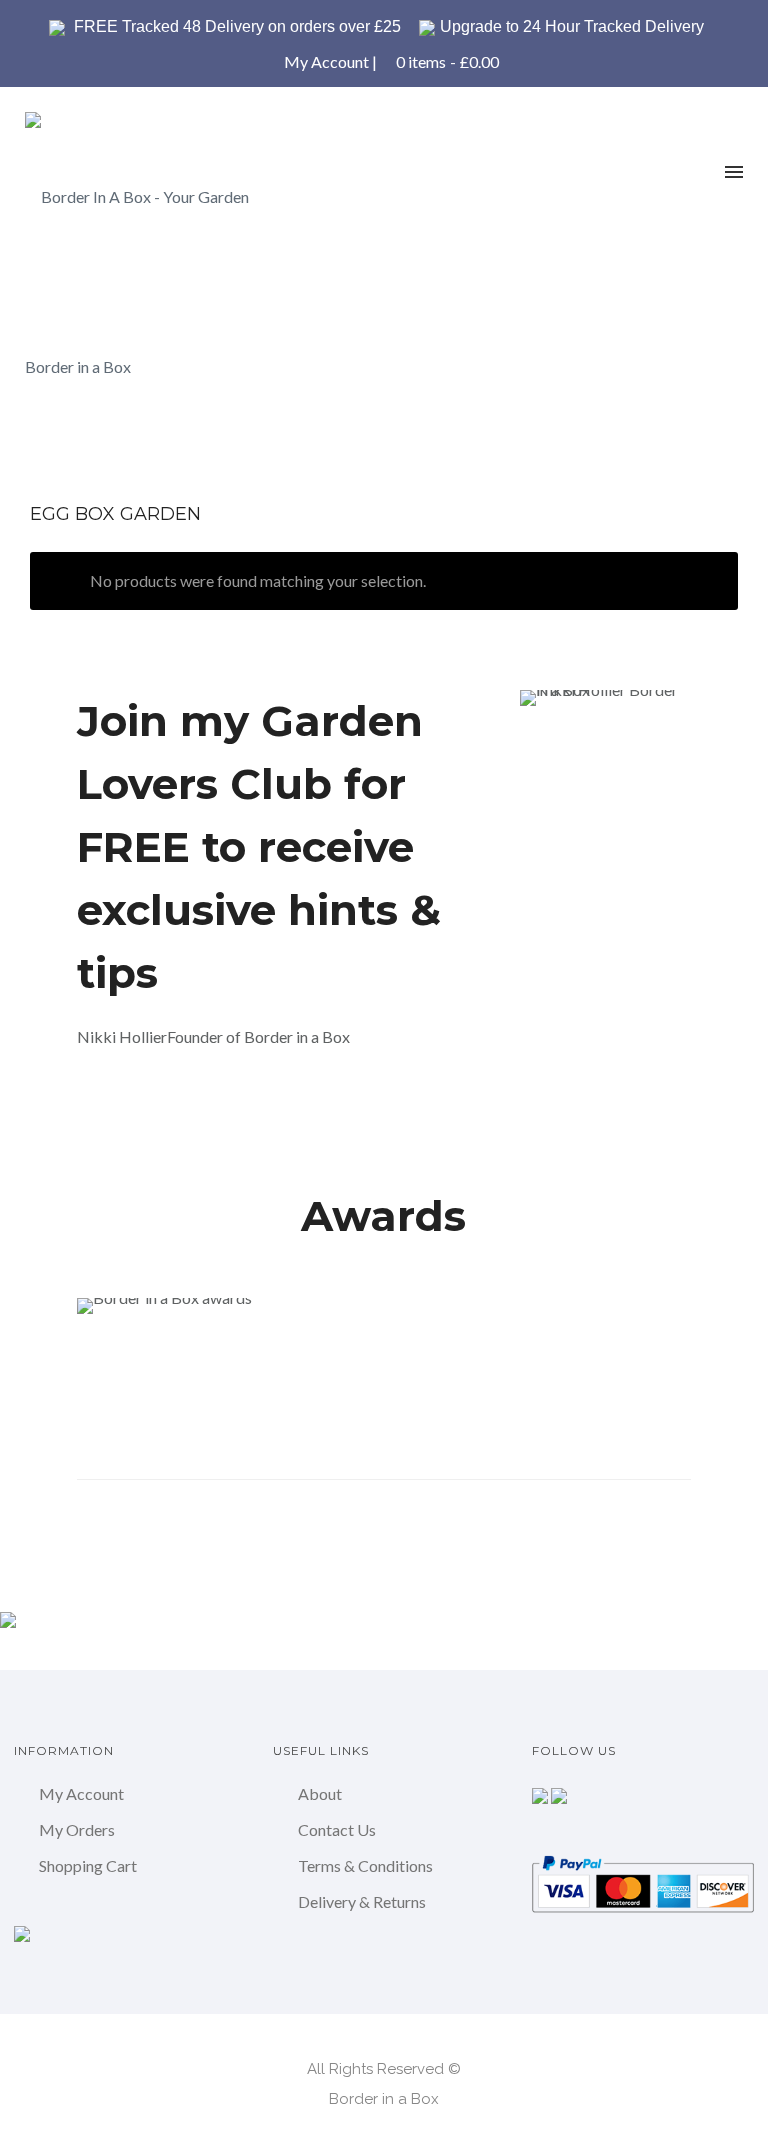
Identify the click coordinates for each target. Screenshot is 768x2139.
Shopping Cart (88, 1865)
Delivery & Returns (362, 1901)
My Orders (77, 1829)
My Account (326, 61)
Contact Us (337, 1829)
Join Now (145, 1107)
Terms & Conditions (365, 1865)
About (320, 1793)
